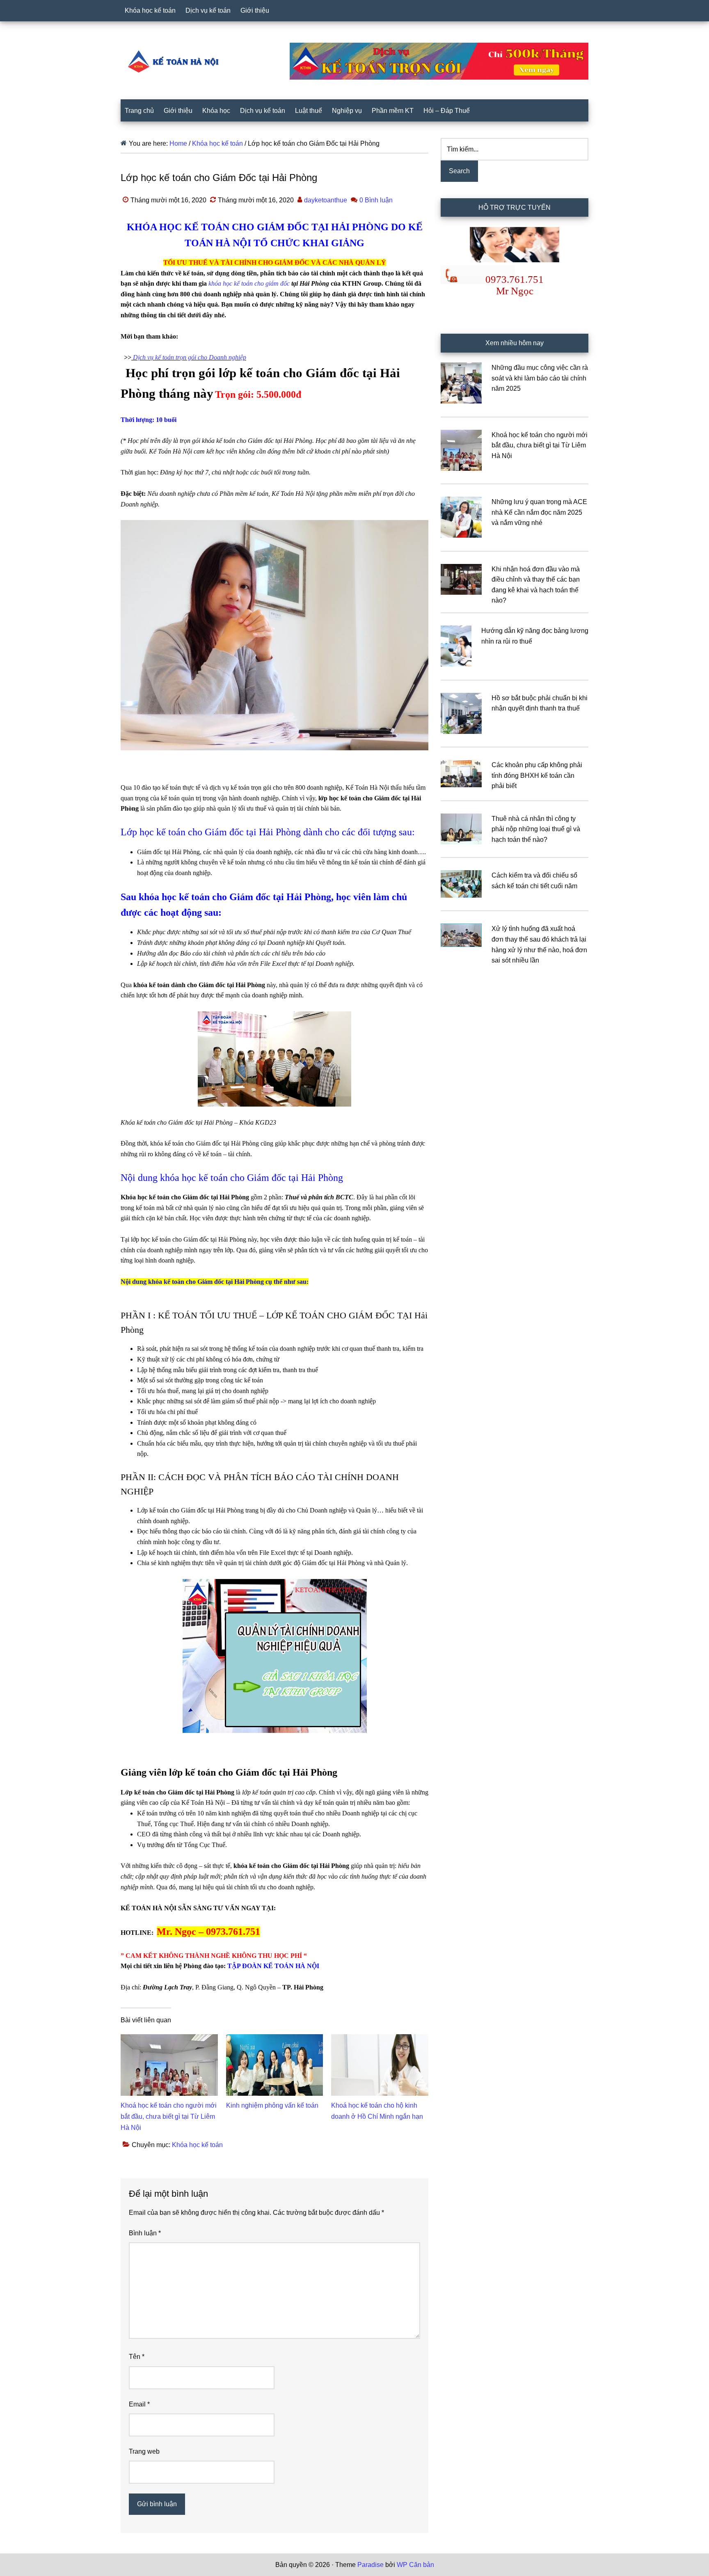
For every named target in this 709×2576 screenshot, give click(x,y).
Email (139, 2404)
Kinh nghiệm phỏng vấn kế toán (272, 2105)
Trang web (144, 2451)
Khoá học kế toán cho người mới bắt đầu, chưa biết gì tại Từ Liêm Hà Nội (169, 2116)
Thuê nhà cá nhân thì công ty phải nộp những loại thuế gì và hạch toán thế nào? (536, 829)
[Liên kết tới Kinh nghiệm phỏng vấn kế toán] (275, 2039)
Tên (137, 2357)
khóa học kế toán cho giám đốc (249, 283)
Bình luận (145, 2233)
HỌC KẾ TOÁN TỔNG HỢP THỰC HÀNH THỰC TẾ (176, 61)
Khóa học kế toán (197, 2145)
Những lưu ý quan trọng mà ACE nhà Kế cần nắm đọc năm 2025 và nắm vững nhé (539, 512)
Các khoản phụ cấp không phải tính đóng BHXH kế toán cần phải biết (537, 775)
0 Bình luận (376, 200)
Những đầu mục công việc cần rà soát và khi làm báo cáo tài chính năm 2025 (540, 378)
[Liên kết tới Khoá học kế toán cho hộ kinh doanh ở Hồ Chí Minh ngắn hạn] (380, 2039)
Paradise (371, 2565)
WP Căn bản (415, 2565)
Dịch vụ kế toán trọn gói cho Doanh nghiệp (190, 357)
